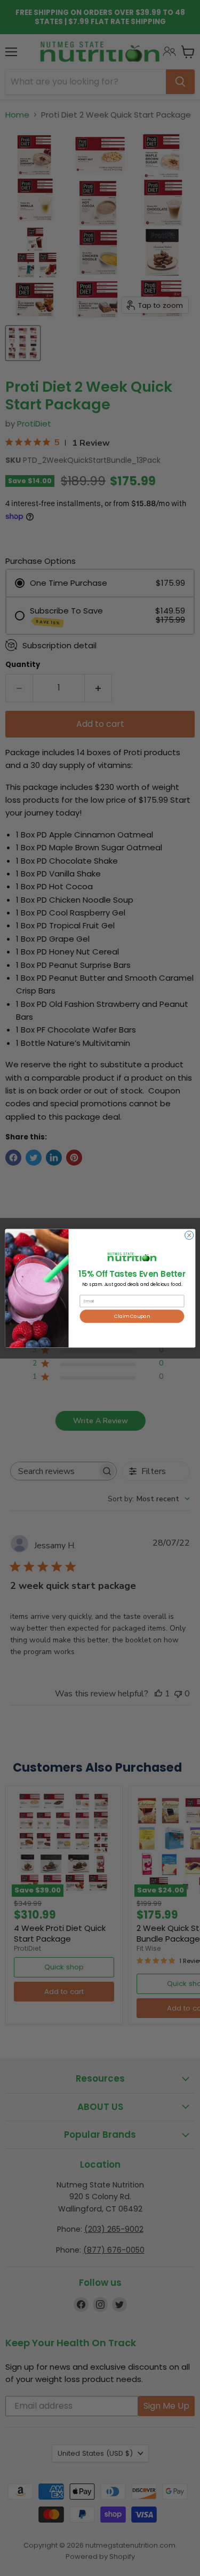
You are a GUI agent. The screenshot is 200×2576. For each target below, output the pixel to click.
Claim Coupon (132, 1316)
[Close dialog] (189, 1235)
